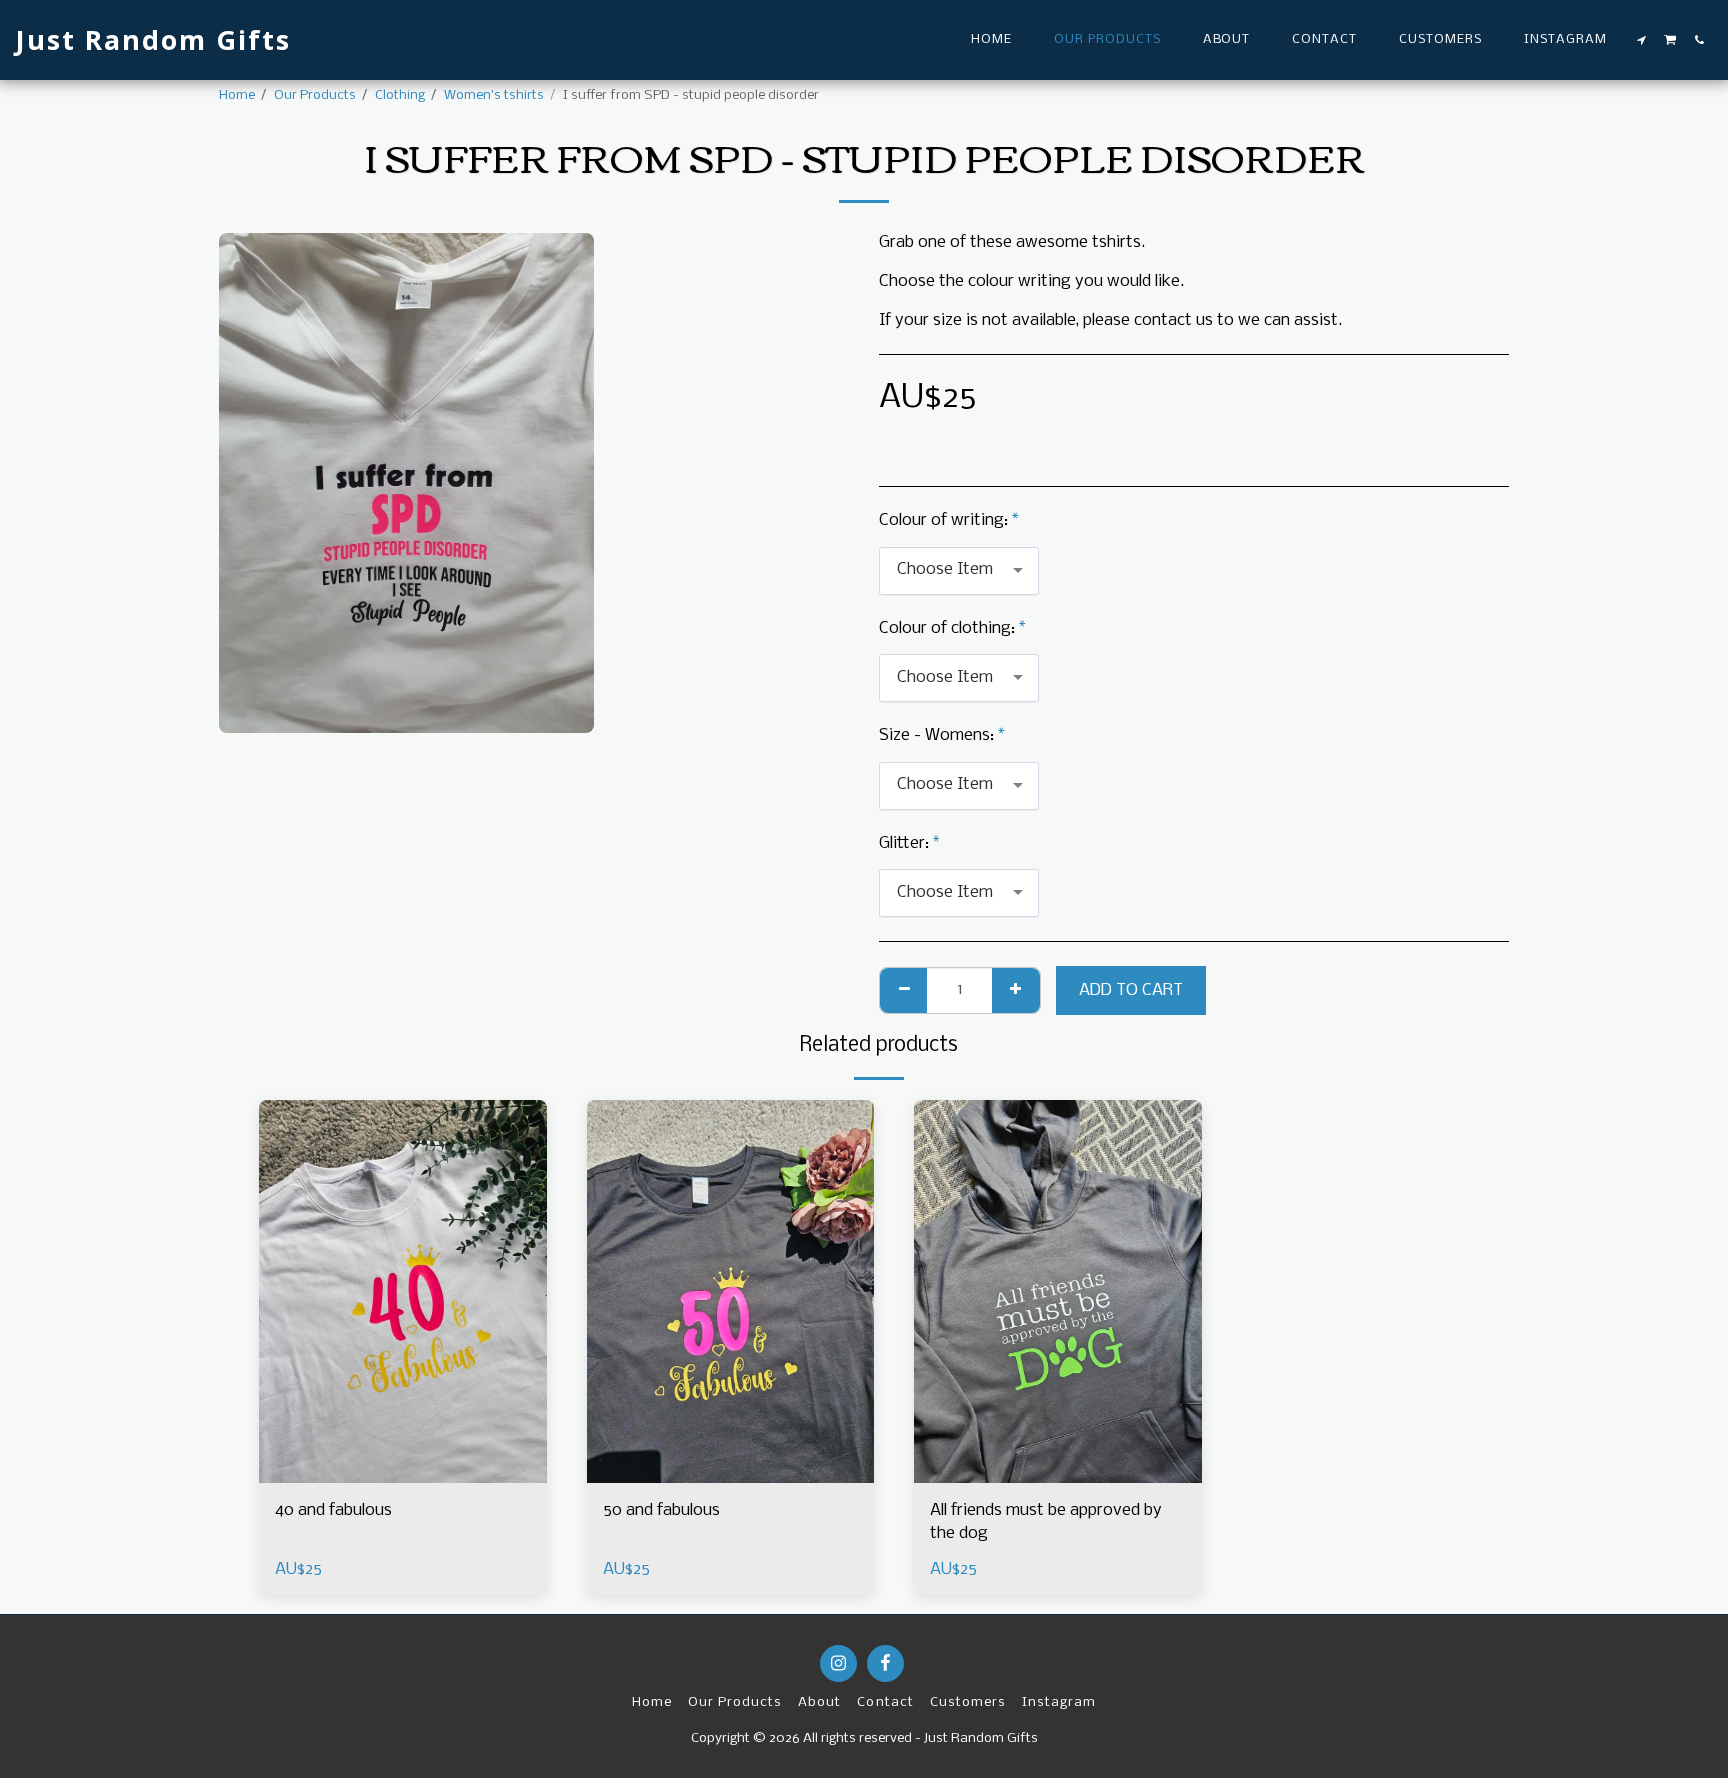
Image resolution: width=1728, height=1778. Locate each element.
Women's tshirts (494, 95)
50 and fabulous (661, 1510)
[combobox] (959, 571)
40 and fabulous (333, 1510)
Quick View (403, 1473)
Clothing (400, 95)
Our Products (315, 95)
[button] (1642, 40)
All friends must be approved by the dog (1046, 1522)
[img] (403, 1291)
